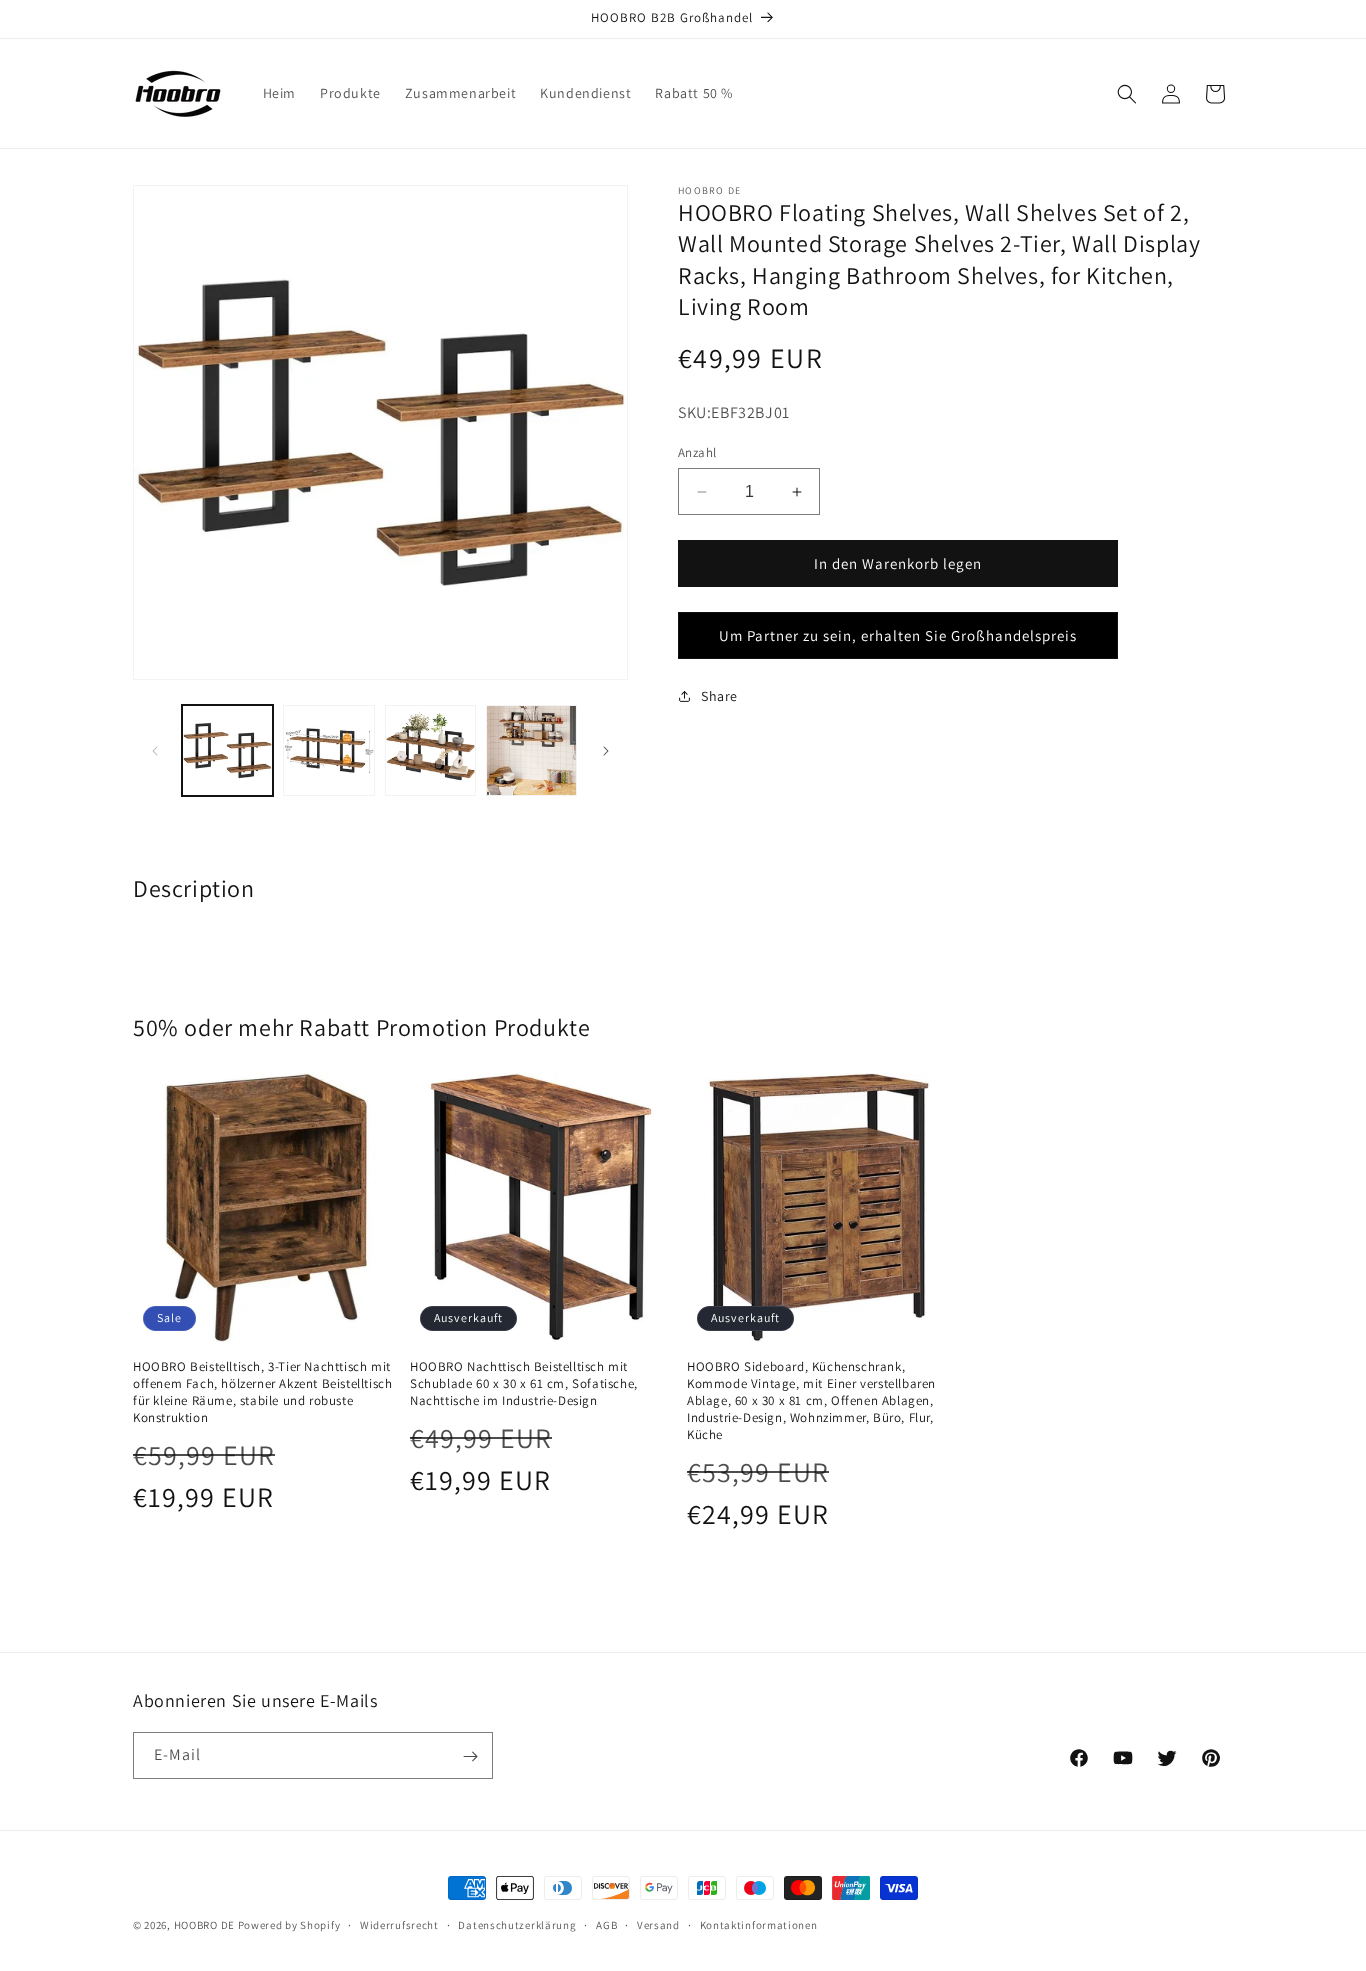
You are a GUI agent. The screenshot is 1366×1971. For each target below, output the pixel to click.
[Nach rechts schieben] (606, 751)
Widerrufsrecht (399, 1924)
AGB (606, 1924)
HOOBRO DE (204, 1925)
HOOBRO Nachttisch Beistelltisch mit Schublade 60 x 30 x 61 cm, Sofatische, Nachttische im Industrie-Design (524, 1384)
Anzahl (697, 452)
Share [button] (719, 695)
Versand (658, 1924)
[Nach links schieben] (155, 751)
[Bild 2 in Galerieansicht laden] (328, 750)
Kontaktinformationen (759, 1924)
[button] (1127, 94)
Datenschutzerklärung (517, 1924)
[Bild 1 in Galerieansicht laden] (227, 750)
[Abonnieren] (470, 1756)
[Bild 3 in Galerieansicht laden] (430, 750)
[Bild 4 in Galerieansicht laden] (531, 750)
